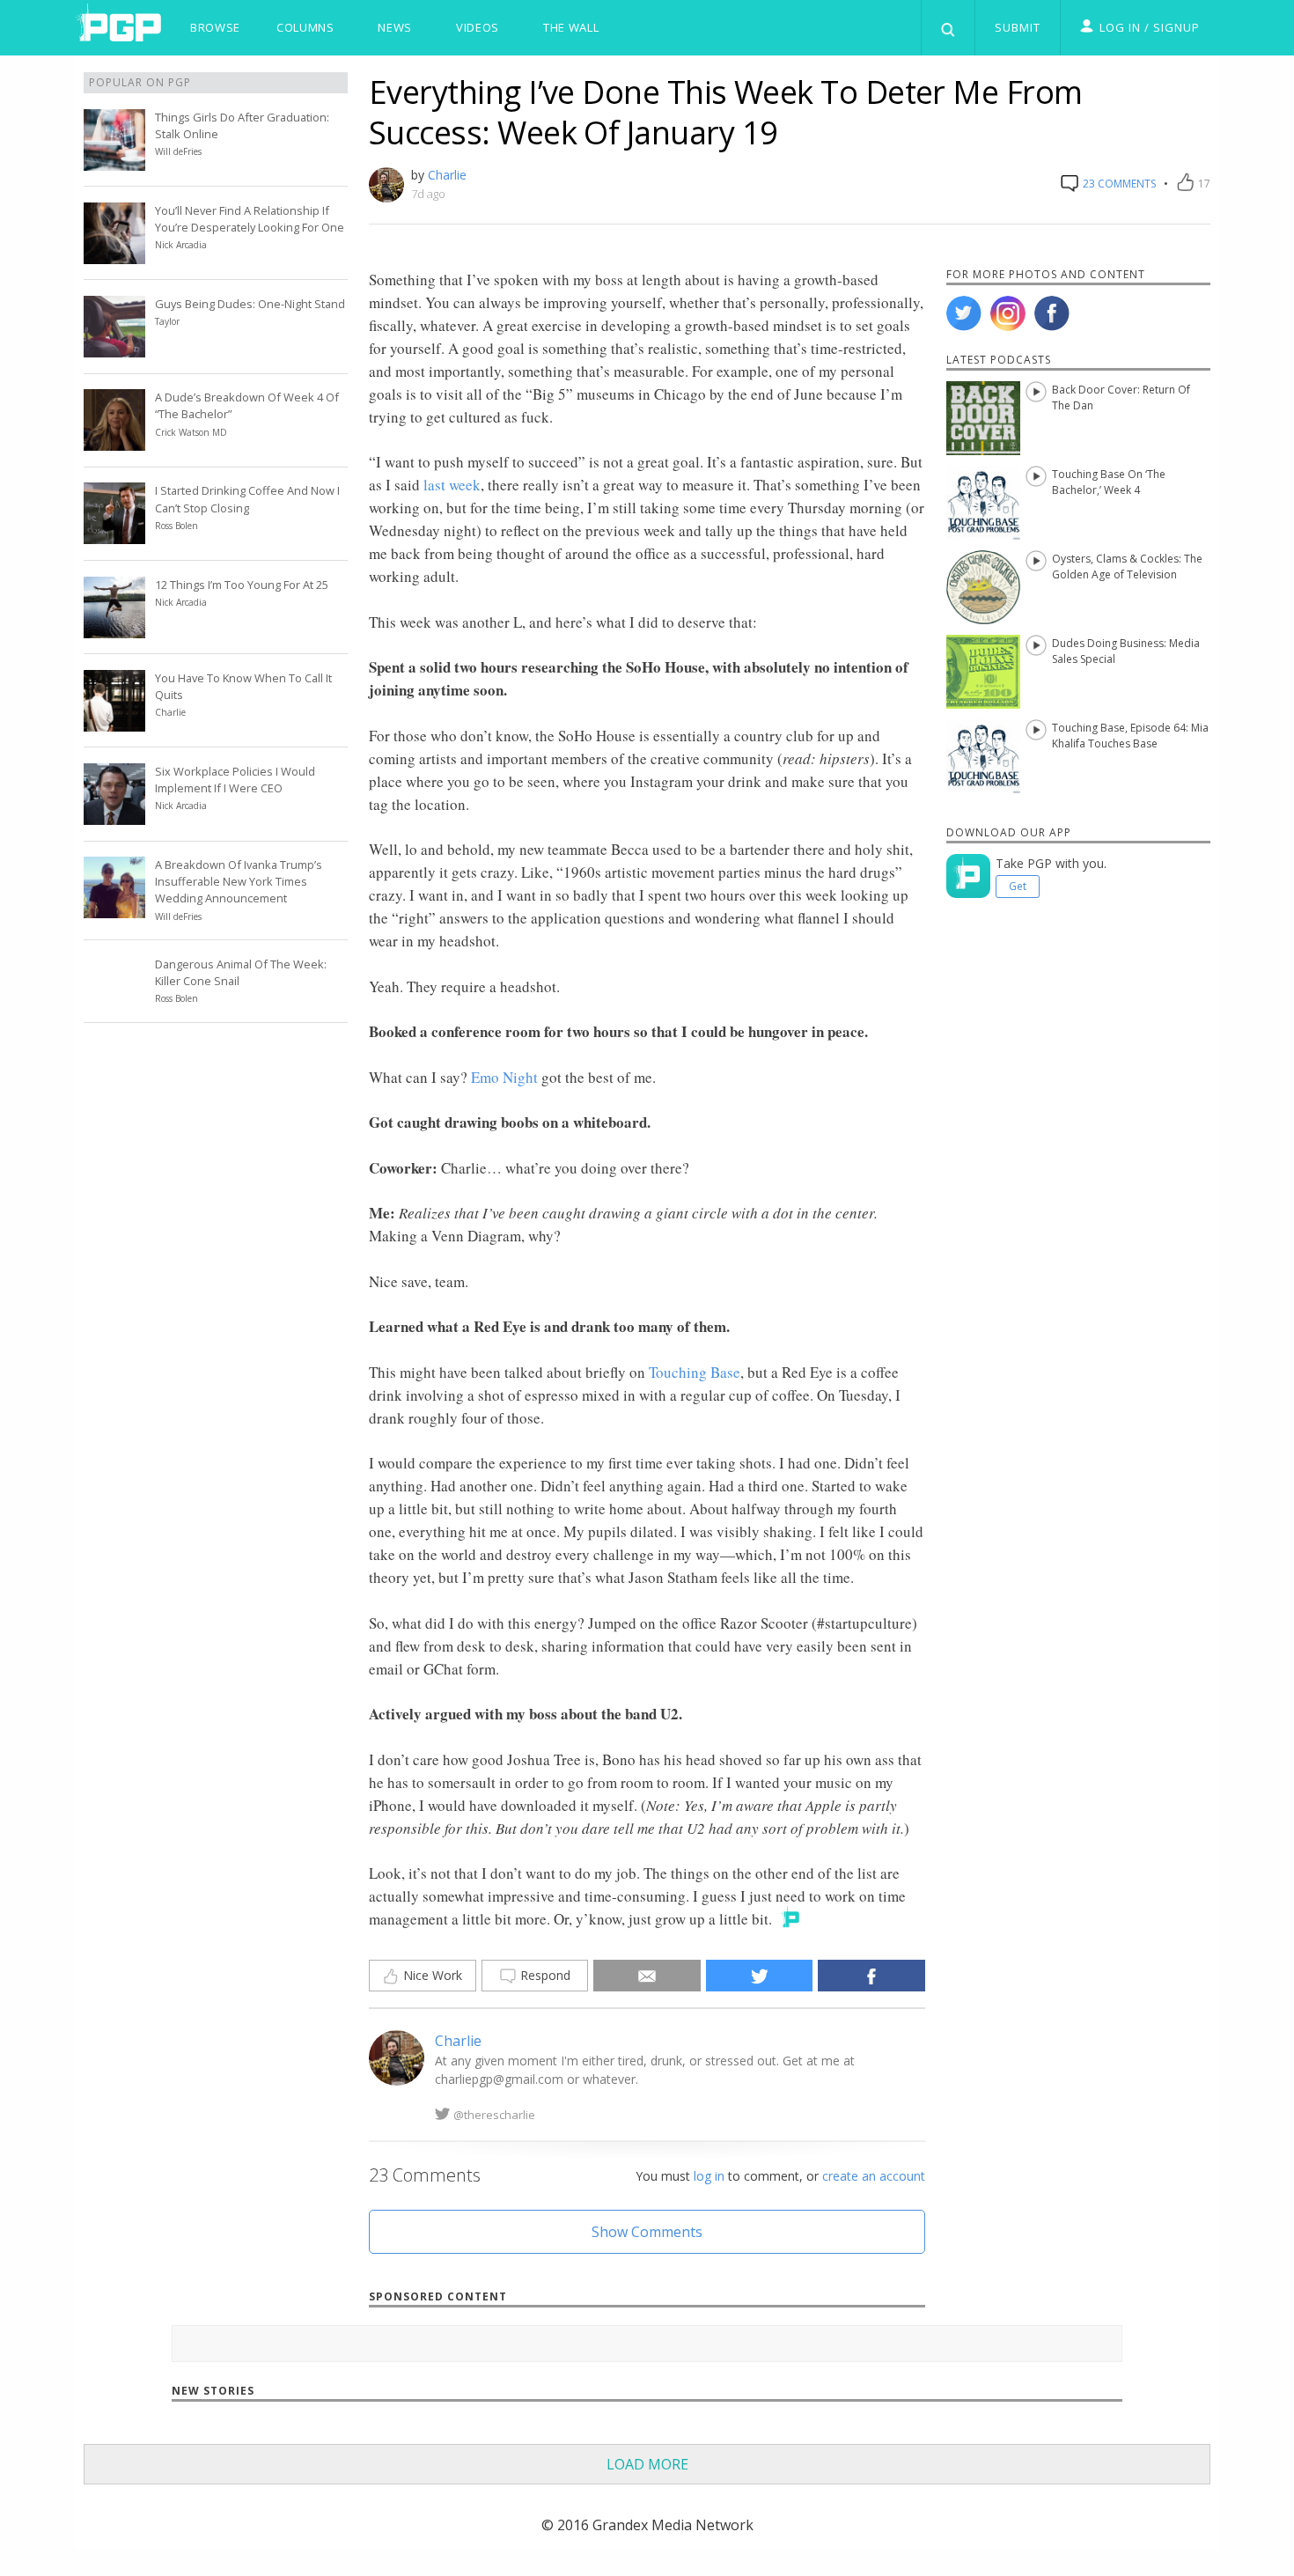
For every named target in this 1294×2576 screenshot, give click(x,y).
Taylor (167, 321)
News (395, 27)
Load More (647, 2464)
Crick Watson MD (191, 432)
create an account (874, 2176)
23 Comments (1118, 184)
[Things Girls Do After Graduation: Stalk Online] (114, 160)
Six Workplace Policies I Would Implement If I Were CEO (235, 780)
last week (452, 485)
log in (709, 2176)
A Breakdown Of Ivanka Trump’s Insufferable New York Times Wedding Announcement (239, 881)
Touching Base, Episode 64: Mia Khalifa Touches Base (1130, 736)
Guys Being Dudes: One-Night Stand (250, 304)
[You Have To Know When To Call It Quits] (114, 721)
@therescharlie (494, 2115)
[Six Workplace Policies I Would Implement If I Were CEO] (114, 814)
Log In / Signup (1150, 27)
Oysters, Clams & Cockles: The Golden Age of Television (1127, 567)
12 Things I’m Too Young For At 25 (242, 585)
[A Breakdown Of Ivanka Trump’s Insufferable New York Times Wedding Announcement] (114, 908)
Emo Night (504, 1077)
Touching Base (695, 1372)
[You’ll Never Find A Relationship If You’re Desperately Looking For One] (114, 254)
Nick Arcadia (181, 245)
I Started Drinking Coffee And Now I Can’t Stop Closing (247, 499)
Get (1018, 886)
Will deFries (178, 151)
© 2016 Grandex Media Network (647, 2525)
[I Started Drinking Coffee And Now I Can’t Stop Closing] (114, 534)
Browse (215, 27)
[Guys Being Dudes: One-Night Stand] (114, 347)
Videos (478, 27)
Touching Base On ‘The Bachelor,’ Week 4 (1109, 482)
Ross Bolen (176, 526)
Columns (305, 27)
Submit (1018, 27)
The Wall (571, 27)
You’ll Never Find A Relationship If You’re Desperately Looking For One (250, 219)
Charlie (447, 175)
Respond (544, 1975)
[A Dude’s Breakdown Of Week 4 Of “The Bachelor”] (114, 440)
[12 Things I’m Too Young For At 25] (114, 628)
